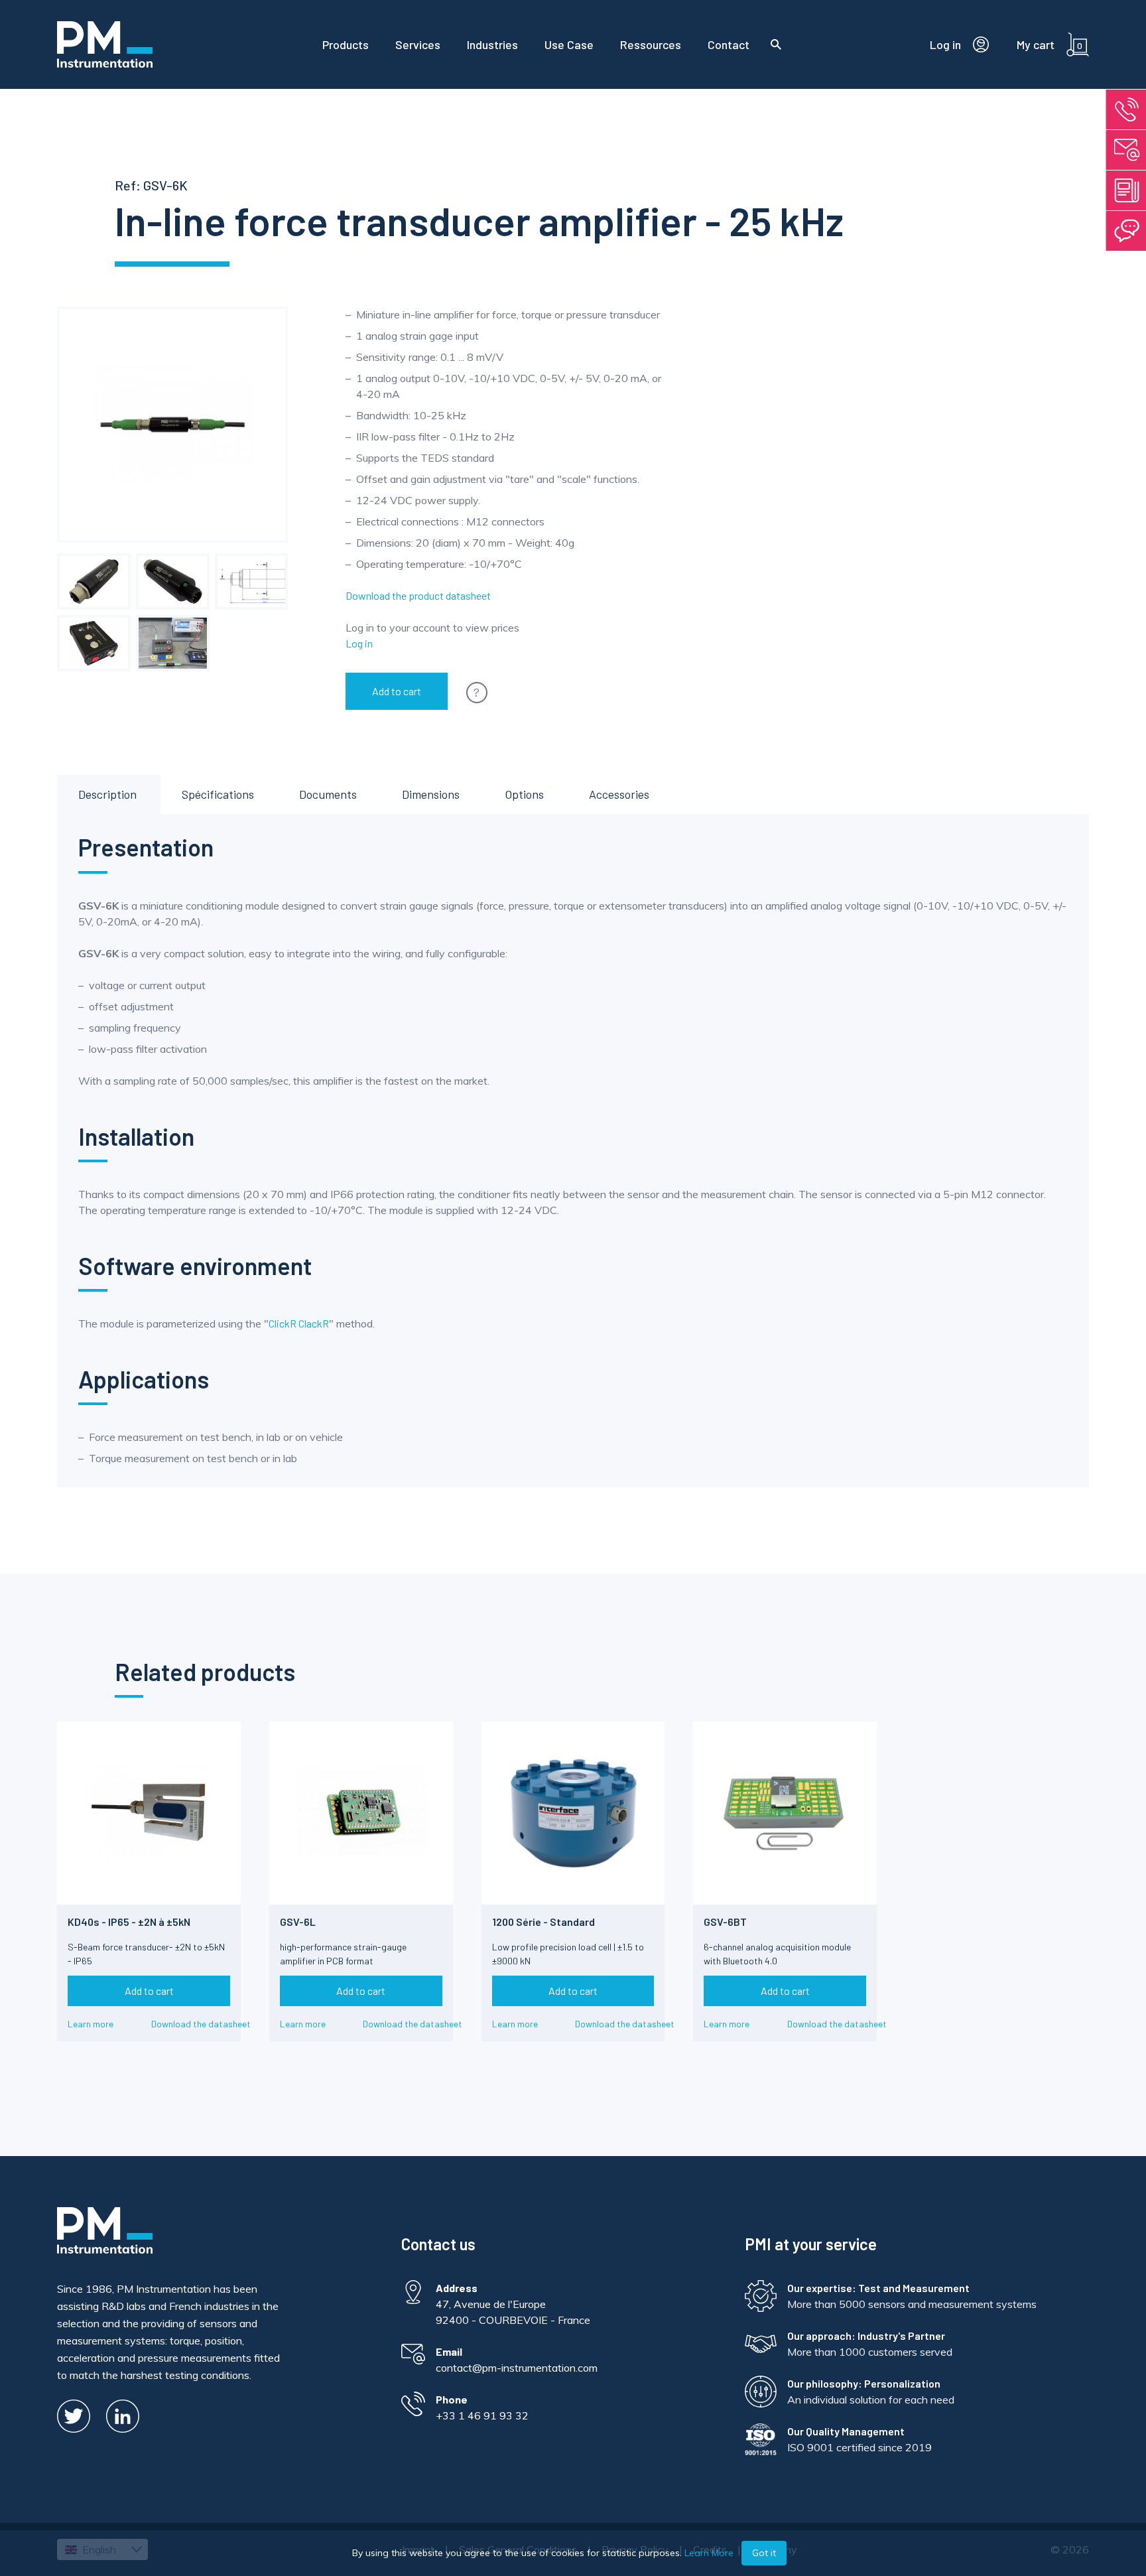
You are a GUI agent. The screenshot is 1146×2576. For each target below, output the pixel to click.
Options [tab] (524, 794)
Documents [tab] (328, 794)
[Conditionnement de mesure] (94, 581)
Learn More (709, 2553)
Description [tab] (107, 794)
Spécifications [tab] (218, 794)
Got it (764, 2553)
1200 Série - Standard (543, 1922)
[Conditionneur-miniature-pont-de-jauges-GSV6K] (172, 581)
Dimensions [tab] (431, 794)
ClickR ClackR (299, 1323)
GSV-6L (298, 1922)
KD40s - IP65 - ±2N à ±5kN (129, 1922)
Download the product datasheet (418, 595)
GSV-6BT (725, 1922)
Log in (359, 643)
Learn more (91, 2024)
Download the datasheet (201, 2024)
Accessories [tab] (619, 794)
